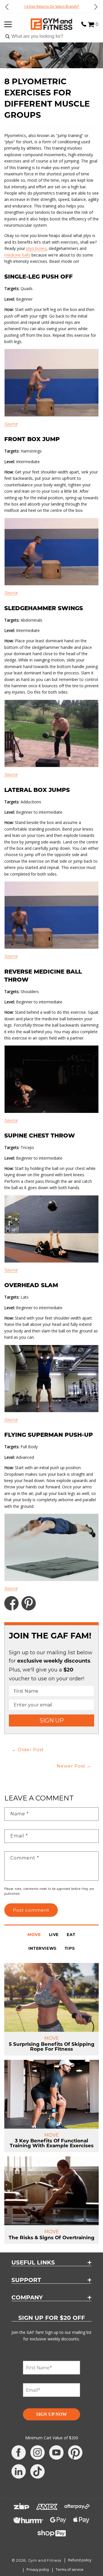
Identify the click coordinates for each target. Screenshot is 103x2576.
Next (96, 7)
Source (11, 424)
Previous (7, 7)
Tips (70, 1949)
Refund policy (80, 2560)
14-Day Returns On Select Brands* (52, 6)
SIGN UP (52, 1720)
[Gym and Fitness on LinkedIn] (19, 2471)
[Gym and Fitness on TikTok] (37, 2471)
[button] (91, 24)
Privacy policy (38, 2570)
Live (54, 1935)
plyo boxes (36, 248)
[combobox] (51, 37)
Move (34, 1935)
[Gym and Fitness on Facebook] (19, 2452)
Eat (71, 1935)
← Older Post (28, 1750)
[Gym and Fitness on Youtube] (56, 2452)
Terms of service (70, 2570)
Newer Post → (74, 1766)
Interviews (42, 1949)
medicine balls (17, 255)
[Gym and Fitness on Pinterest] (75, 2452)
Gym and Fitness (45, 2560)
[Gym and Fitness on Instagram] (37, 2452)
